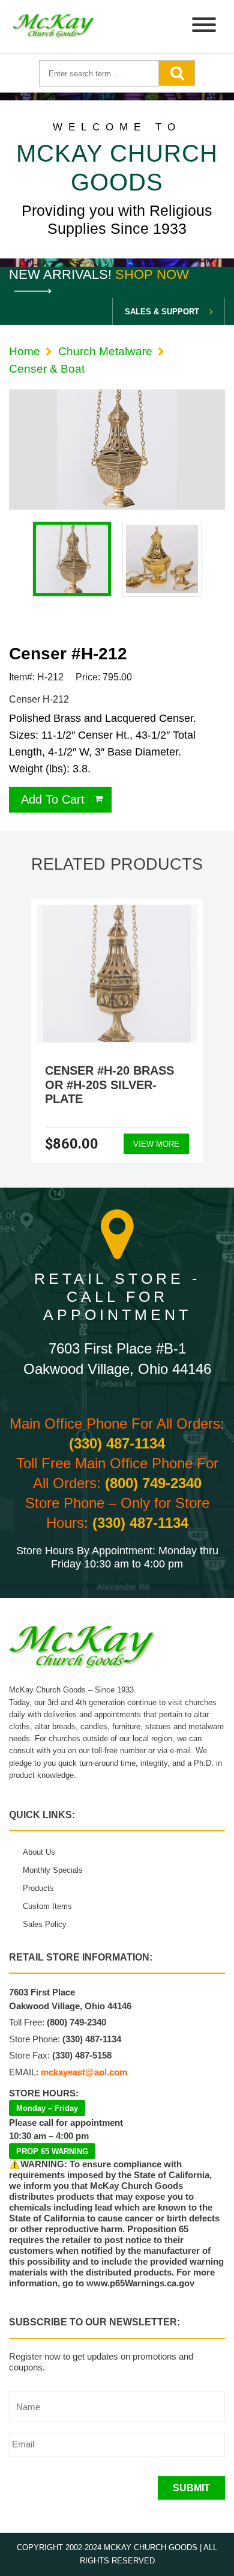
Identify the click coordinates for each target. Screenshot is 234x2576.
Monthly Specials (53, 1870)
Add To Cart (53, 799)
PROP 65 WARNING (52, 2151)
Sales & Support (162, 312)
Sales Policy (45, 1924)
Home (25, 351)
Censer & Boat (47, 369)
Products (38, 1888)
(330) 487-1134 (117, 1443)
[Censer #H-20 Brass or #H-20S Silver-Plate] (117, 974)
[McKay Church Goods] (54, 27)
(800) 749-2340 (153, 1483)
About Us (39, 1852)
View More (156, 1144)
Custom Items (47, 1906)
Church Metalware (105, 351)
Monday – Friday (47, 2108)
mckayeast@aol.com (84, 2072)
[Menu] (204, 27)
